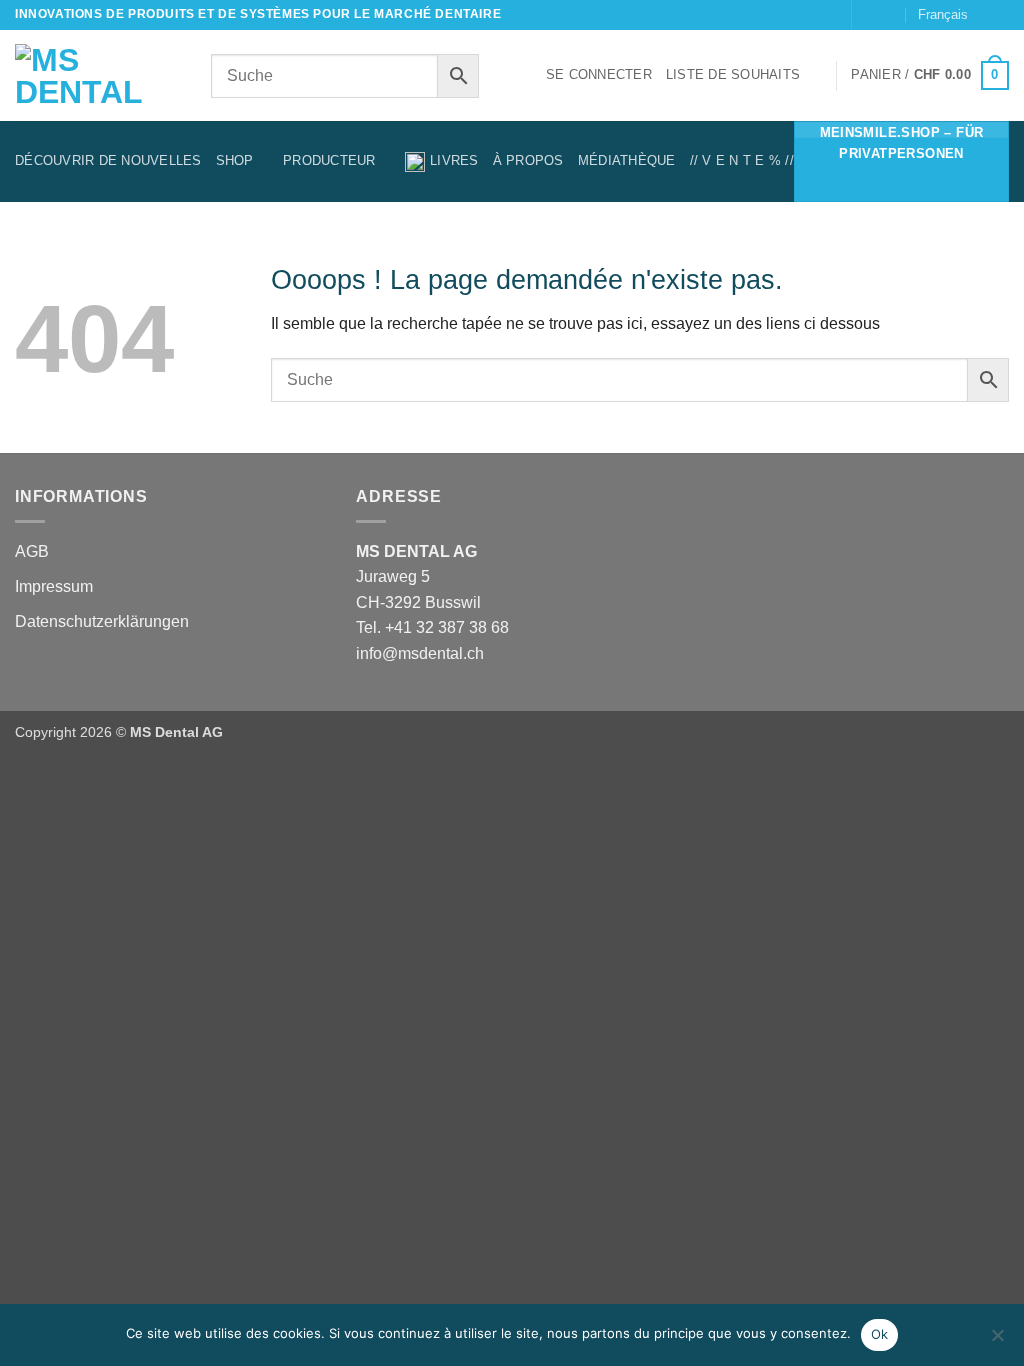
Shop (235, 160)
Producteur (329, 160)
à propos (528, 160)
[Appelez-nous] (889, 15)
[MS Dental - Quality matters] (98, 76)
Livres (454, 160)
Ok (880, 1334)
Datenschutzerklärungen (102, 621)
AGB (32, 551)
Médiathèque (627, 160)
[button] (599, 75)
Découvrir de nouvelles (108, 160)
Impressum (54, 586)
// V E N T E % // (742, 160)
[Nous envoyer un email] (869, 15)
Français (943, 14)
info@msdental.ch (420, 653)
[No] (997, 1341)
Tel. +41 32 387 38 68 (432, 627)
